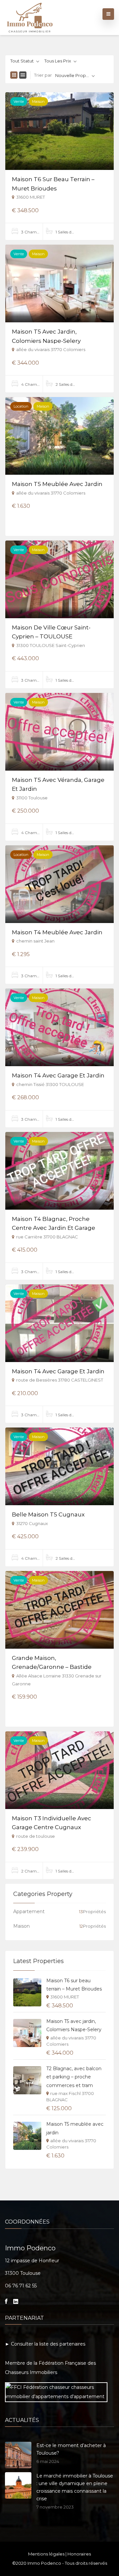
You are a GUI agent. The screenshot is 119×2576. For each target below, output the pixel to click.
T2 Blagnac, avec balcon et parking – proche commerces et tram (74, 2077)
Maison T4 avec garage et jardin (58, 1075)
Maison (38, 101)
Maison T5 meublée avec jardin (57, 484)
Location (21, 406)
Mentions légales (46, 2554)
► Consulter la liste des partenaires (45, 2344)
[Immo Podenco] (30, 16)
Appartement (29, 1912)
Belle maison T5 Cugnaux (48, 1514)
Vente (19, 101)
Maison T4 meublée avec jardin (57, 932)
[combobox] (25, 61)
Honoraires (79, 2554)
